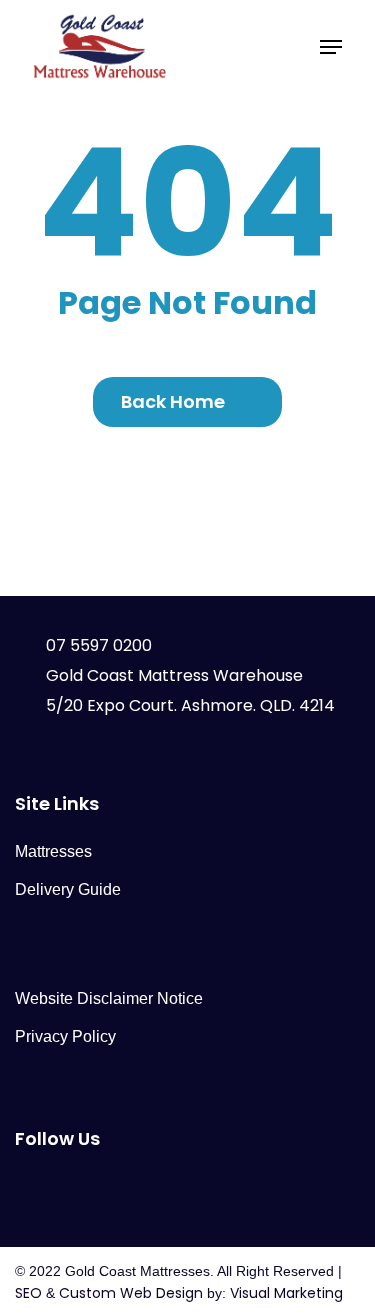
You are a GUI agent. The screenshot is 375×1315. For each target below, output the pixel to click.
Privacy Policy (65, 1036)
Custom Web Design (131, 1293)
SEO (28, 1293)
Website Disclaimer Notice (109, 998)
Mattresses (53, 851)
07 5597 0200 (99, 645)
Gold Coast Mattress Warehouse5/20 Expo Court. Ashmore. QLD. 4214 (190, 690)
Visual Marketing (286, 1293)
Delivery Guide (68, 889)
